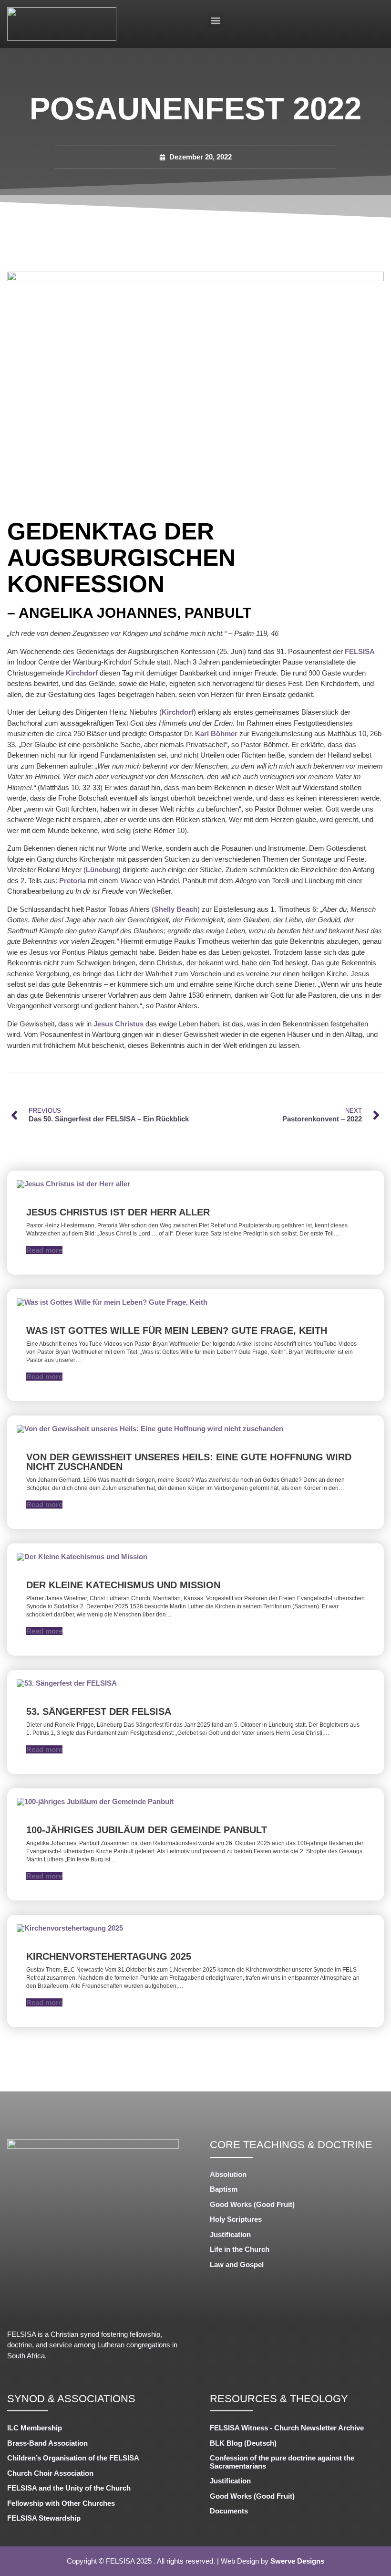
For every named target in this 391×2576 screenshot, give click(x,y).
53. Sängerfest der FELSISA (99, 1711)
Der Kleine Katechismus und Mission (123, 1585)
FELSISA (360, 651)
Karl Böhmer (216, 734)
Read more (44, 1250)
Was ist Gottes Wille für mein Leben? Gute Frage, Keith (177, 1330)
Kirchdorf (82, 673)
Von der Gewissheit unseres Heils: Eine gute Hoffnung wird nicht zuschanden (189, 1462)
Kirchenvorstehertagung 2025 (109, 1956)
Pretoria (72, 881)
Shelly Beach (176, 909)
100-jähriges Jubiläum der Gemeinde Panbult (147, 1830)
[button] (215, 20)
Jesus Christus (118, 1024)
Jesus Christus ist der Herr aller (118, 1212)
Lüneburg (102, 870)
